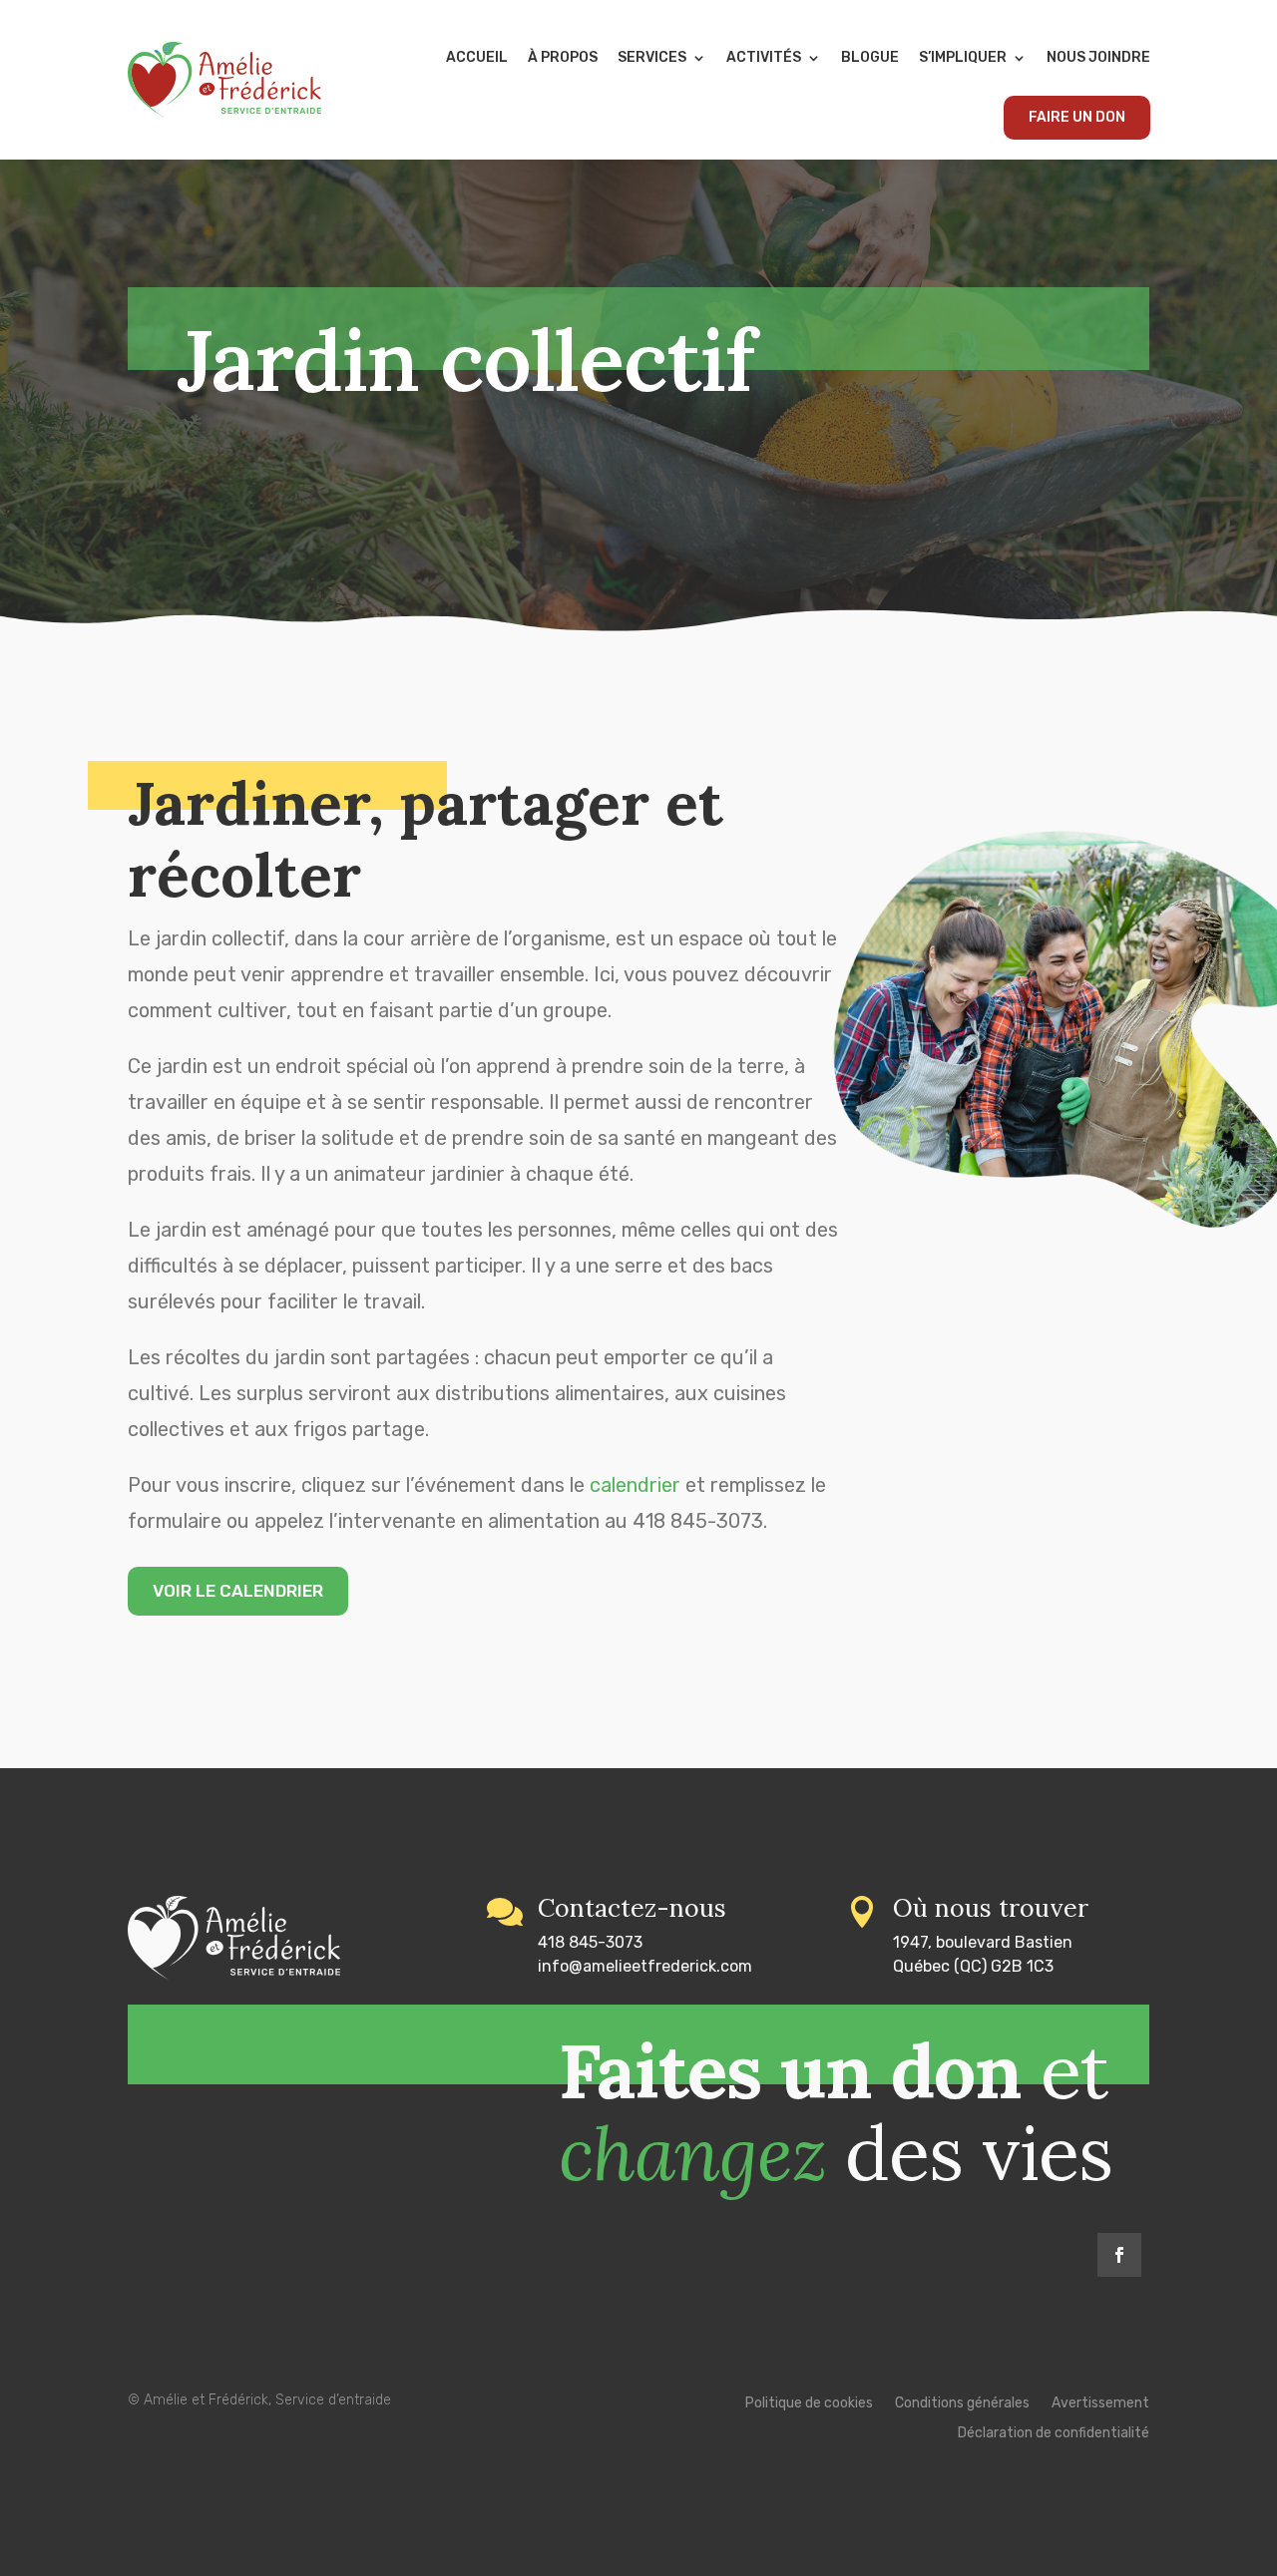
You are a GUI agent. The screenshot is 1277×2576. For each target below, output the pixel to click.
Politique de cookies (809, 2404)
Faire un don (1077, 117)
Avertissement (1100, 2404)
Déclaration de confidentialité (1054, 2434)
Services (652, 57)
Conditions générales (962, 2404)
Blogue (870, 57)
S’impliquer (963, 57)
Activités (764, 57)
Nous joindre (1098, 57)
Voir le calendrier (238, 1591)
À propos (563, 57)
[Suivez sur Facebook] (1119, 2255)
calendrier (635, 1485)
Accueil (477, 57)
